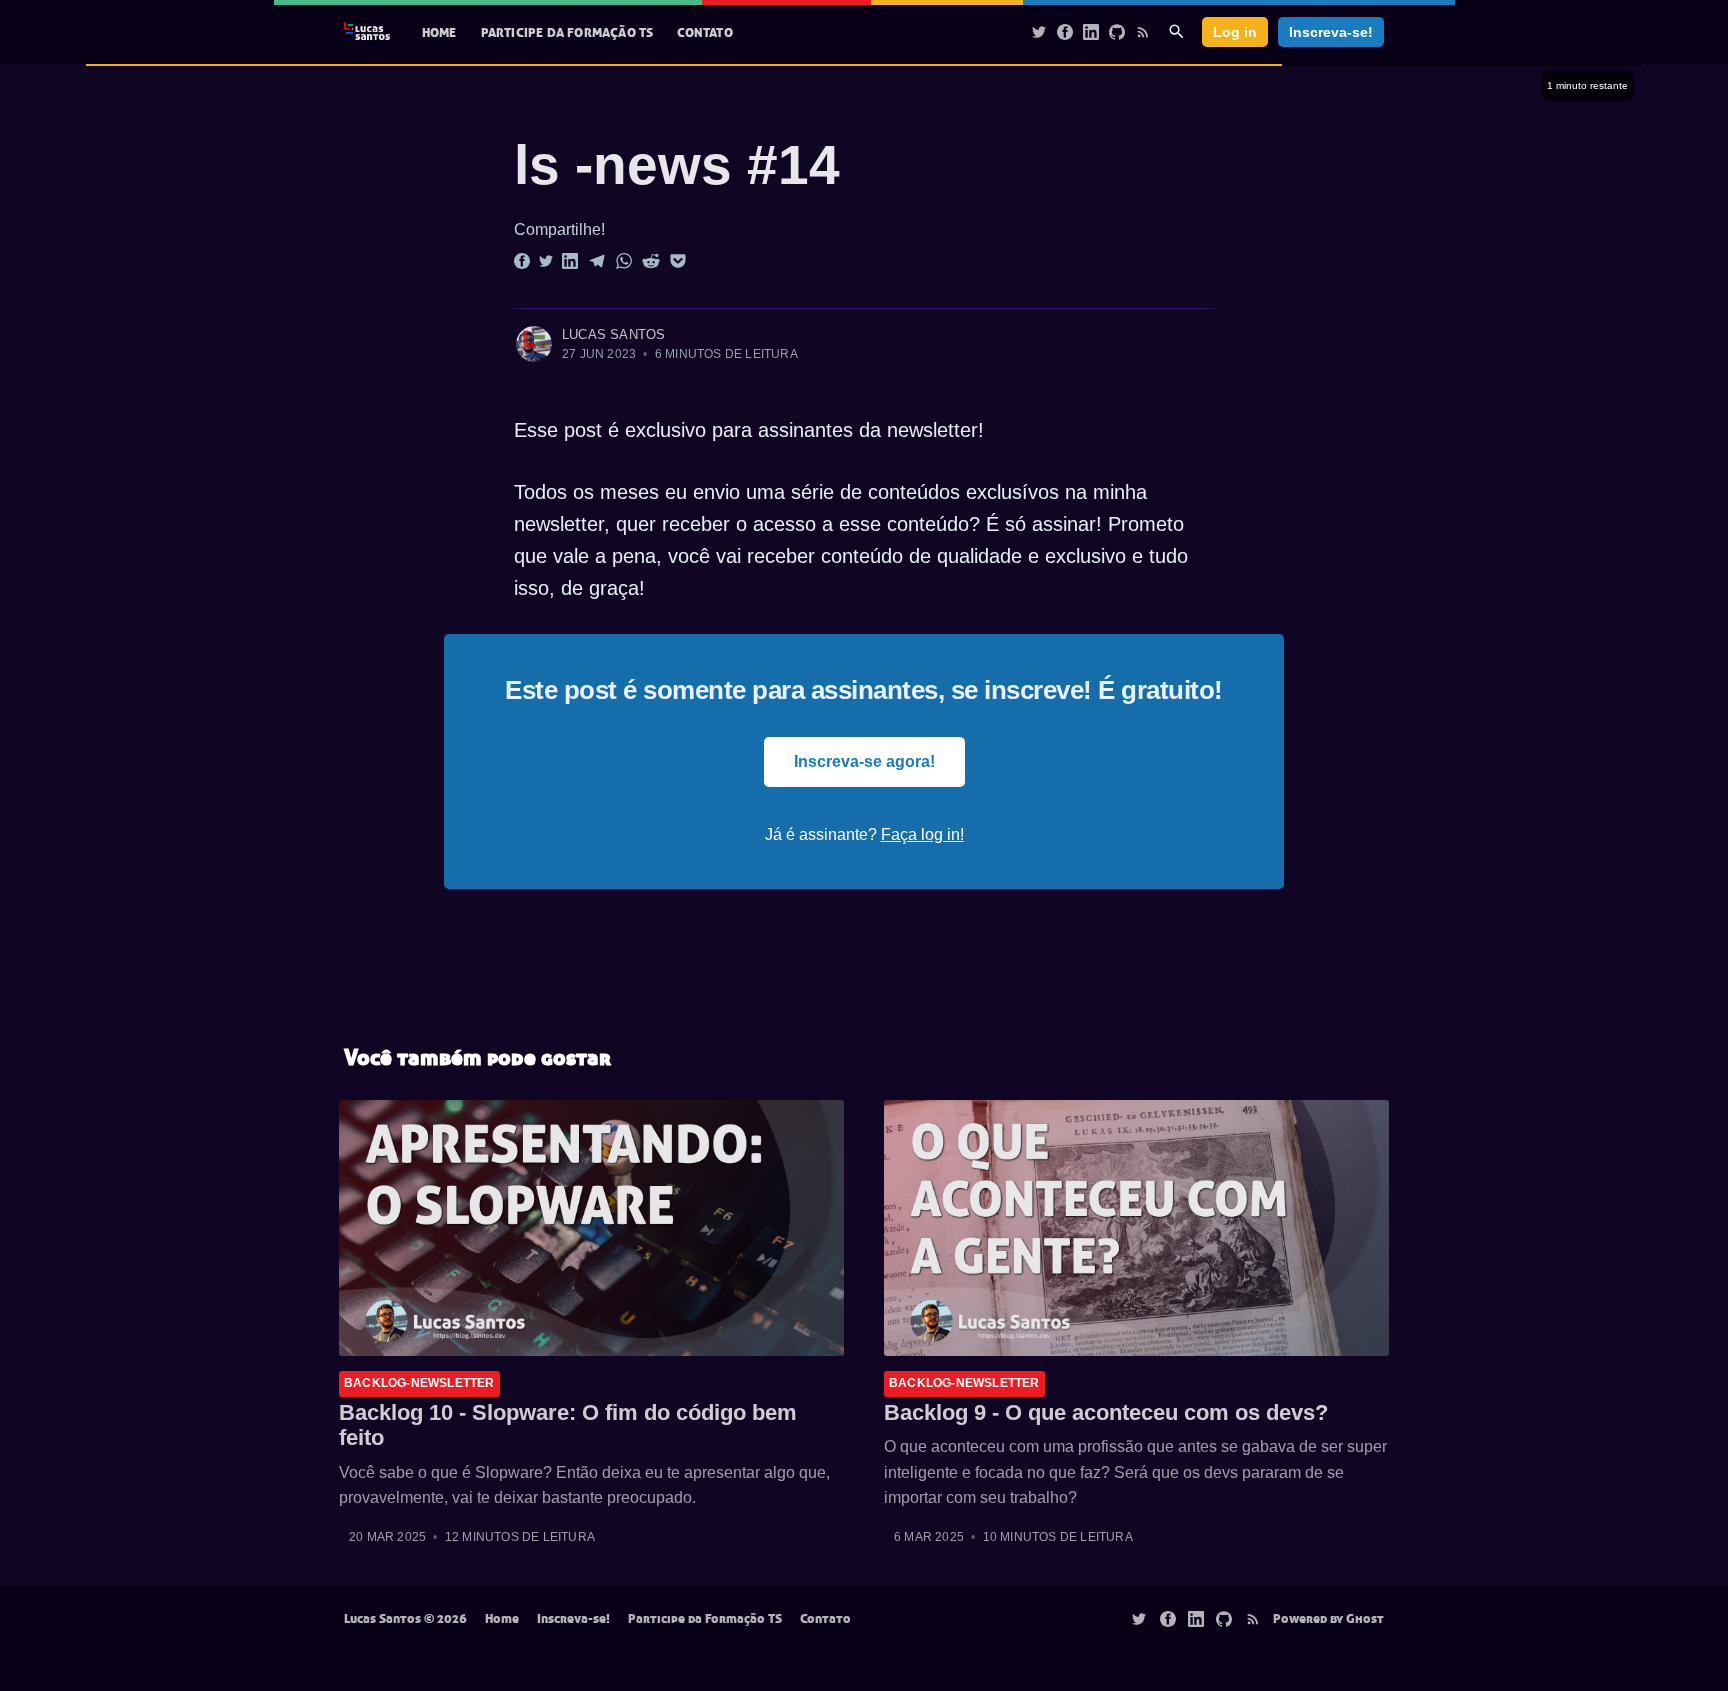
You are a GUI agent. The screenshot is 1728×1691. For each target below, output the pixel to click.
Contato (704, 32)
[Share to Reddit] (651, 261)
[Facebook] (1065, 31)
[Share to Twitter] (546, 261)
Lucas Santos (613, 334)
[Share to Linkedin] (570, 261)
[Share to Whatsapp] (624, 261)
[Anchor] (474, 165)
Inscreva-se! (1331, 32)
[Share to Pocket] (678, 261)
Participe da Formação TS (567, 32)
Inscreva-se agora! (864, 761)
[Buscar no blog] (1176, 31)
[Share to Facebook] (522, 261)
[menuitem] (439, 32)
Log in (1235, 32)
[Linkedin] (1091, 31)
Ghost (1365, 1618)
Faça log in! (922, 834)
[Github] (1117, 31)
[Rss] (1143, 31)
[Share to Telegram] (597, 261)
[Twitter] (1039, 31)
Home (439, 32)
